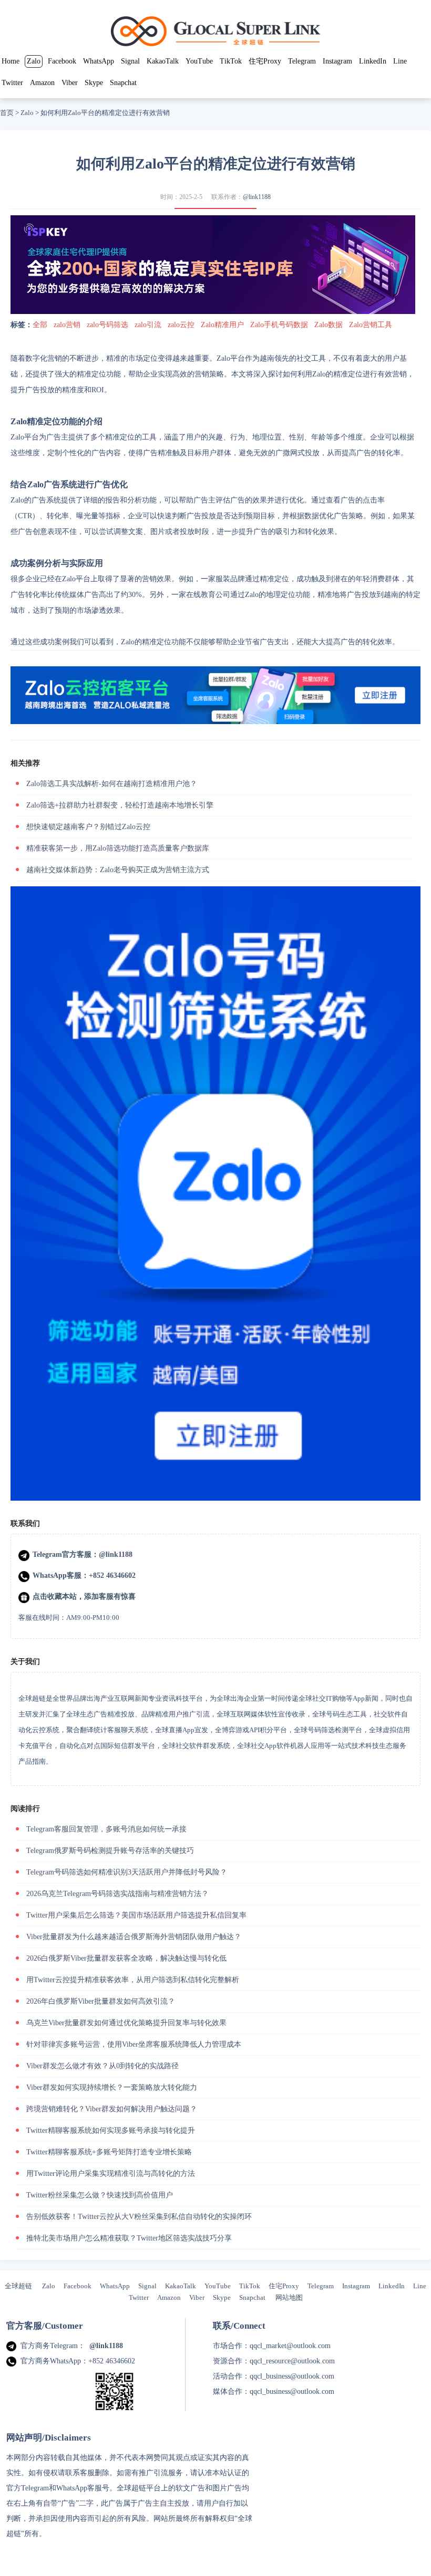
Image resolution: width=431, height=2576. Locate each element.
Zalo (34, 61)
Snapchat (123, 83)
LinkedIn (373, 61)
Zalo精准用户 (222, 325)
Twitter (12, 83)
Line (400, 61)
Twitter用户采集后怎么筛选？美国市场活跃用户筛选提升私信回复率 (136, 1915)
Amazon (42, 83)
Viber (70, 83)
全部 (40, 325)
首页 (7, 113)
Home (11, 61)
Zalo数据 (329, 325)
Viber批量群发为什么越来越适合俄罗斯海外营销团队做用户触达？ (134, 1937)
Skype (94, 83)
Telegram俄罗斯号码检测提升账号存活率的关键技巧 (110, 1851)
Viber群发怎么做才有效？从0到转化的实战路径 (102, 2066)
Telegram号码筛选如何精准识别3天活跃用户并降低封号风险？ (127, 1872)
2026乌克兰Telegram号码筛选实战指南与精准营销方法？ (117, 1894)
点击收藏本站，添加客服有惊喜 (84, 1596)
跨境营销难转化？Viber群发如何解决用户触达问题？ (112, 2109)
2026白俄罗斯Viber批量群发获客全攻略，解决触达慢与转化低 (126, 1958)
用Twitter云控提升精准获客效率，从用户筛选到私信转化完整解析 (133, 1980)
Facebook (62, 61)
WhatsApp (99, 61)
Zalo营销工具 (371, 325)
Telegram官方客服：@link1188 (83, 1554)
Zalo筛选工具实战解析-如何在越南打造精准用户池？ (112, 784)
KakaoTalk (163, 61)
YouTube (199, 61)
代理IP (63, 2534)
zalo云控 (181, 325)
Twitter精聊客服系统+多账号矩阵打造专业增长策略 (109, 2152)
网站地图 (289, 2297)
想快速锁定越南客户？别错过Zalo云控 (88, 827)
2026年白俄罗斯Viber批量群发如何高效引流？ (101, 2001)
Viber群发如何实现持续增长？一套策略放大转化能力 (112, 2087)
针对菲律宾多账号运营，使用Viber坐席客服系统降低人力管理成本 (134, 2044)
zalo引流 (148, 325)
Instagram (337, 61)
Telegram (302, 61)
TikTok (231, 61)
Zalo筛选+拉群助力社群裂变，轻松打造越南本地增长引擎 (120, 805)
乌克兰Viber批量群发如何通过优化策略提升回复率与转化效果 (126, 2023)
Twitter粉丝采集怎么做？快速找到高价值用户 (100, 2195)
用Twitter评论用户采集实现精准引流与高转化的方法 (111, 2174)
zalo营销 (67, 325)
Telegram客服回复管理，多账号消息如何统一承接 (106, 1829)
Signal (130, 61)
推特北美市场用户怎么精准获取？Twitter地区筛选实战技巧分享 (129, 2238)
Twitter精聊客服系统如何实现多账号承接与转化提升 (111, 2130)
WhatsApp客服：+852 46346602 (84, 1575)
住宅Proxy (265, 61)
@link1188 (257, 197)
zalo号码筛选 (107, 325)
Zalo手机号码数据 (279, 325)
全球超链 (18, 2286)
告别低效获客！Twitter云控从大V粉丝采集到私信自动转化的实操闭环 (139, 2217)
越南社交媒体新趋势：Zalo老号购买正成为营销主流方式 (118, 870)
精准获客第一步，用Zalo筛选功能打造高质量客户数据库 (118, 848)
